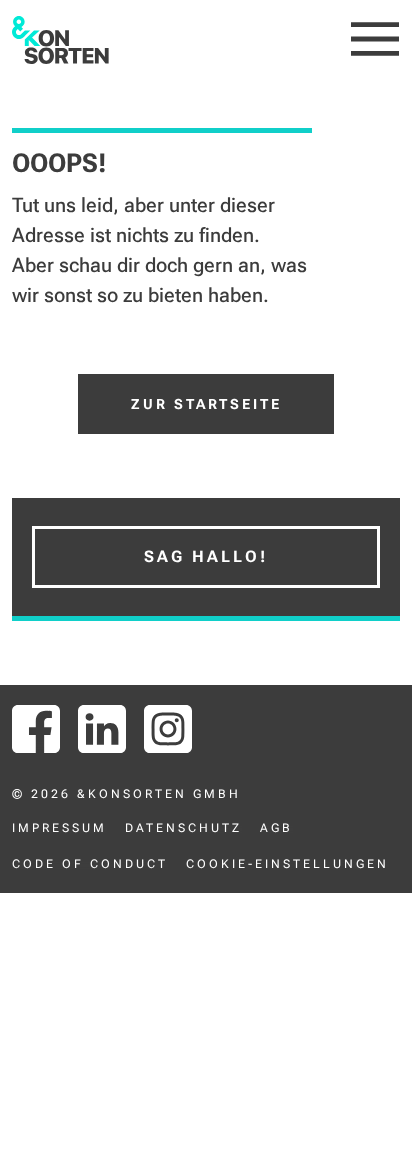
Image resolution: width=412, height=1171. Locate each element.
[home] (60, 40)
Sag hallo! (206, 556)
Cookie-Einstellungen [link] (287, 864)
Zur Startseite (206, 404)
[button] (376, 40)
